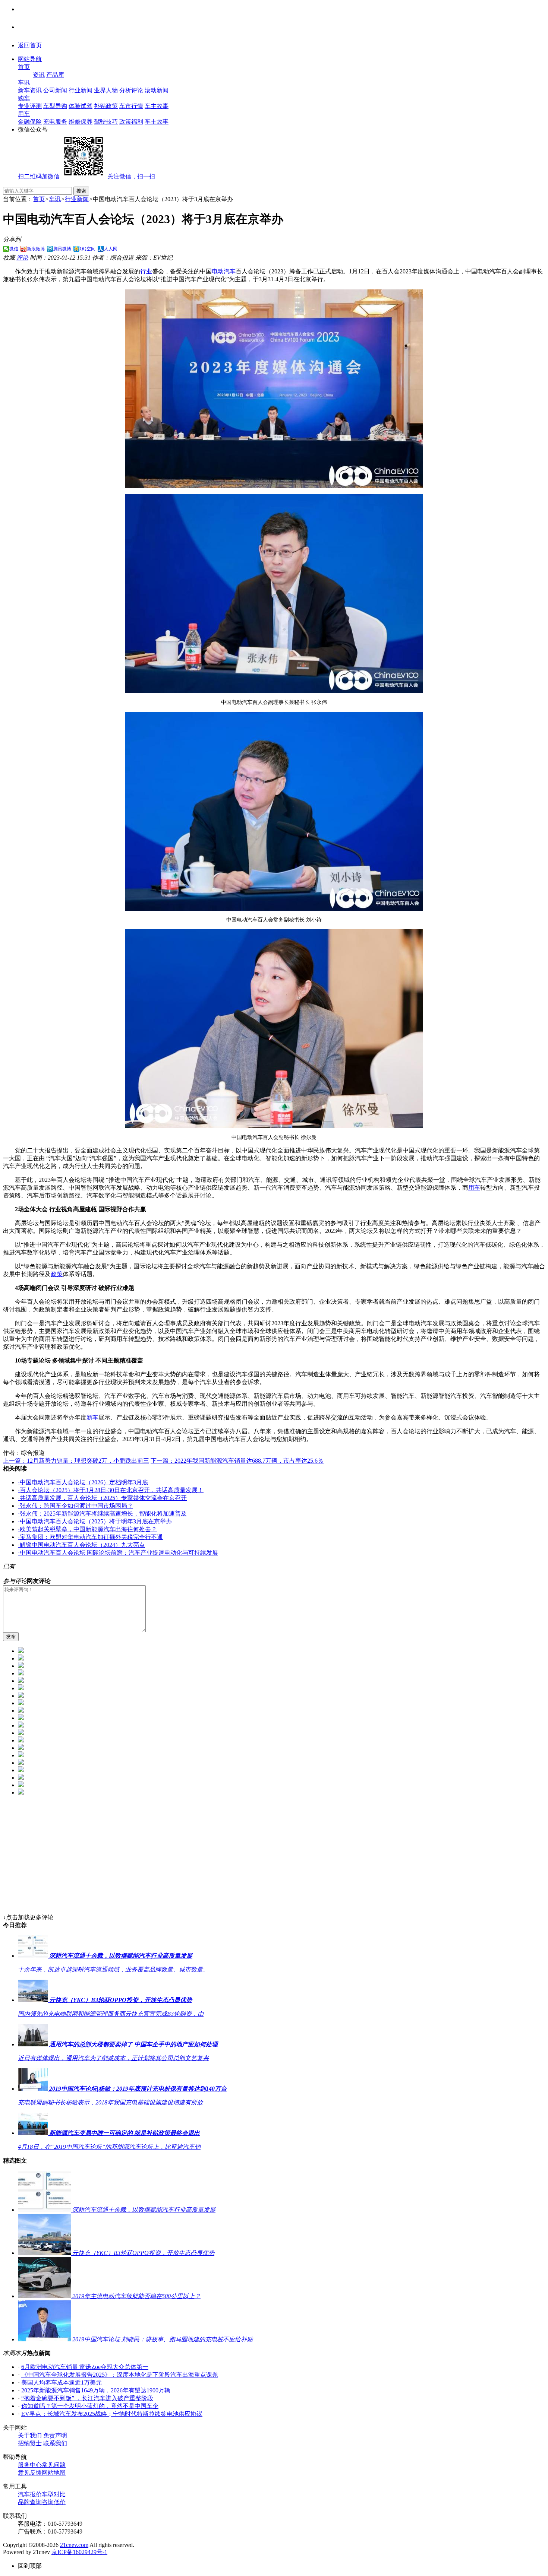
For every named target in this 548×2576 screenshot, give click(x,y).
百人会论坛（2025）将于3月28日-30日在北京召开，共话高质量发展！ (111, 1490)
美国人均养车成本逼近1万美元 (62, 2383)
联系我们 (55, 2443)
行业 (146, 271)
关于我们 (30, 2435)
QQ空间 (88, 249)
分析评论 (131, 90)
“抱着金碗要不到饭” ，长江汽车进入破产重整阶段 (87, 2398)
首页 (24, 67)
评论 (22, 258)
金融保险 (30, 122)
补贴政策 (106, 106)
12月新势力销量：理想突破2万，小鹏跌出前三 (76, 1461)
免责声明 (55, 2435)
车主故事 (157, 106)
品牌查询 (30, 2502)
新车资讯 (30, 90)
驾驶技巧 (106, 122)
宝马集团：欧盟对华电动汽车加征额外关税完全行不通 (90, 1537)
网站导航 (30, 59)
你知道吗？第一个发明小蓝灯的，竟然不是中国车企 (90, 2406)
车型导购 (55, 106)
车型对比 (54, 2494)
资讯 (39, 75)
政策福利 (131, 122)
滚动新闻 (157, 90)
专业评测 (30, 106)
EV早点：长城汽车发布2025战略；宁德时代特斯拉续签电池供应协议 (112, 2414)
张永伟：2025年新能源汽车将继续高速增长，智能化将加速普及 (102, 1514)
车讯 (24, 83)
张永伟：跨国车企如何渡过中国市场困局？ (75, 1506)
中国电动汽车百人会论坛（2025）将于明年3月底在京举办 (95, 1521)
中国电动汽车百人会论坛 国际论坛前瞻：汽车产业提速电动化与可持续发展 (118, 1553)
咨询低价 (54, 2502)
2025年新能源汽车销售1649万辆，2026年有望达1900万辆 (96, 2390)
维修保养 (81, 122)
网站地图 (54, 2473)
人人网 (111, 249)
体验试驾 (81, 106)
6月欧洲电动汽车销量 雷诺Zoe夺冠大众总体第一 (85, 2367)
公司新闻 (55, 90)
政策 (57, 1274)
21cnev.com (74, 2545)
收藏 (9, 258)
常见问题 (54, 2465)
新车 (92, 1417)
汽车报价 (30, 2494)
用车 (24, 114)
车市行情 (131, 106)
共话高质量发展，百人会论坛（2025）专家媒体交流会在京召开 (102, 1498)
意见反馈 (30, 2473)
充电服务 (55, 122)
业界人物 (106, 90)
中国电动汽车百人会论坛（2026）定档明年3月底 (83, 1482)
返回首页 (30, 45)
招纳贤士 (30, 2443)
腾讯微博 (62, 249)
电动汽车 (224, 271)
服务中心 (30, 2465)
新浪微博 (36, 249)
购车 (24, 98)
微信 (14, 249)
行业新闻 (81, 90)
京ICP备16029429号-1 (79, 2552)
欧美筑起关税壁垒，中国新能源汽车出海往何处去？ (87, 1529)
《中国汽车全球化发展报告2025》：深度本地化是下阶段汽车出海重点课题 (120, 2375)
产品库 (55, 75)
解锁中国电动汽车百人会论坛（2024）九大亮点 (81, 1545)
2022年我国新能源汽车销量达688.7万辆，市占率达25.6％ (237, 1461)
